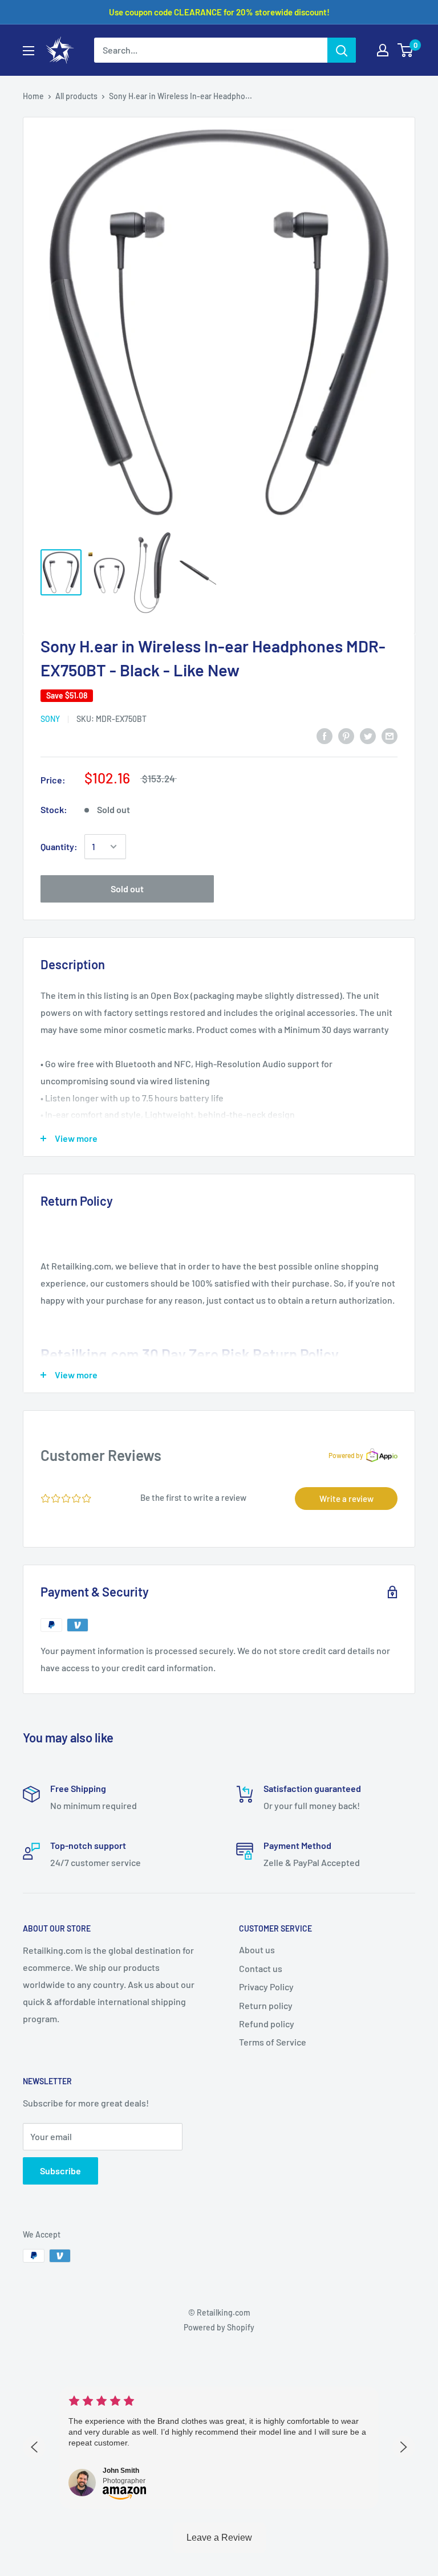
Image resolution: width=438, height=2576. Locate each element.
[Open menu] (29, 51)
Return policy (266, 2005)
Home (33, 96)
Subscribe (60, 2171)
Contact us (261, 1968)
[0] (406, 50)
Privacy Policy (266, 1987)
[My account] (383, 50)
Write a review (346, 1499)
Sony (50, 719)
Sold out (127, 889)
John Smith (121, 2471)
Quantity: (59, 846)
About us (257, 1950)
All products (76, 96)
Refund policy (267, 2024)
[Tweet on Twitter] (368, 735)
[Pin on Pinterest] (346, 735)
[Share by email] (390, 735)
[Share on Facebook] (325, 735)
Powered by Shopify (219, 2327)
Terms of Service (273, 2042)
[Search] (342, 50)
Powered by (346, 1455)
